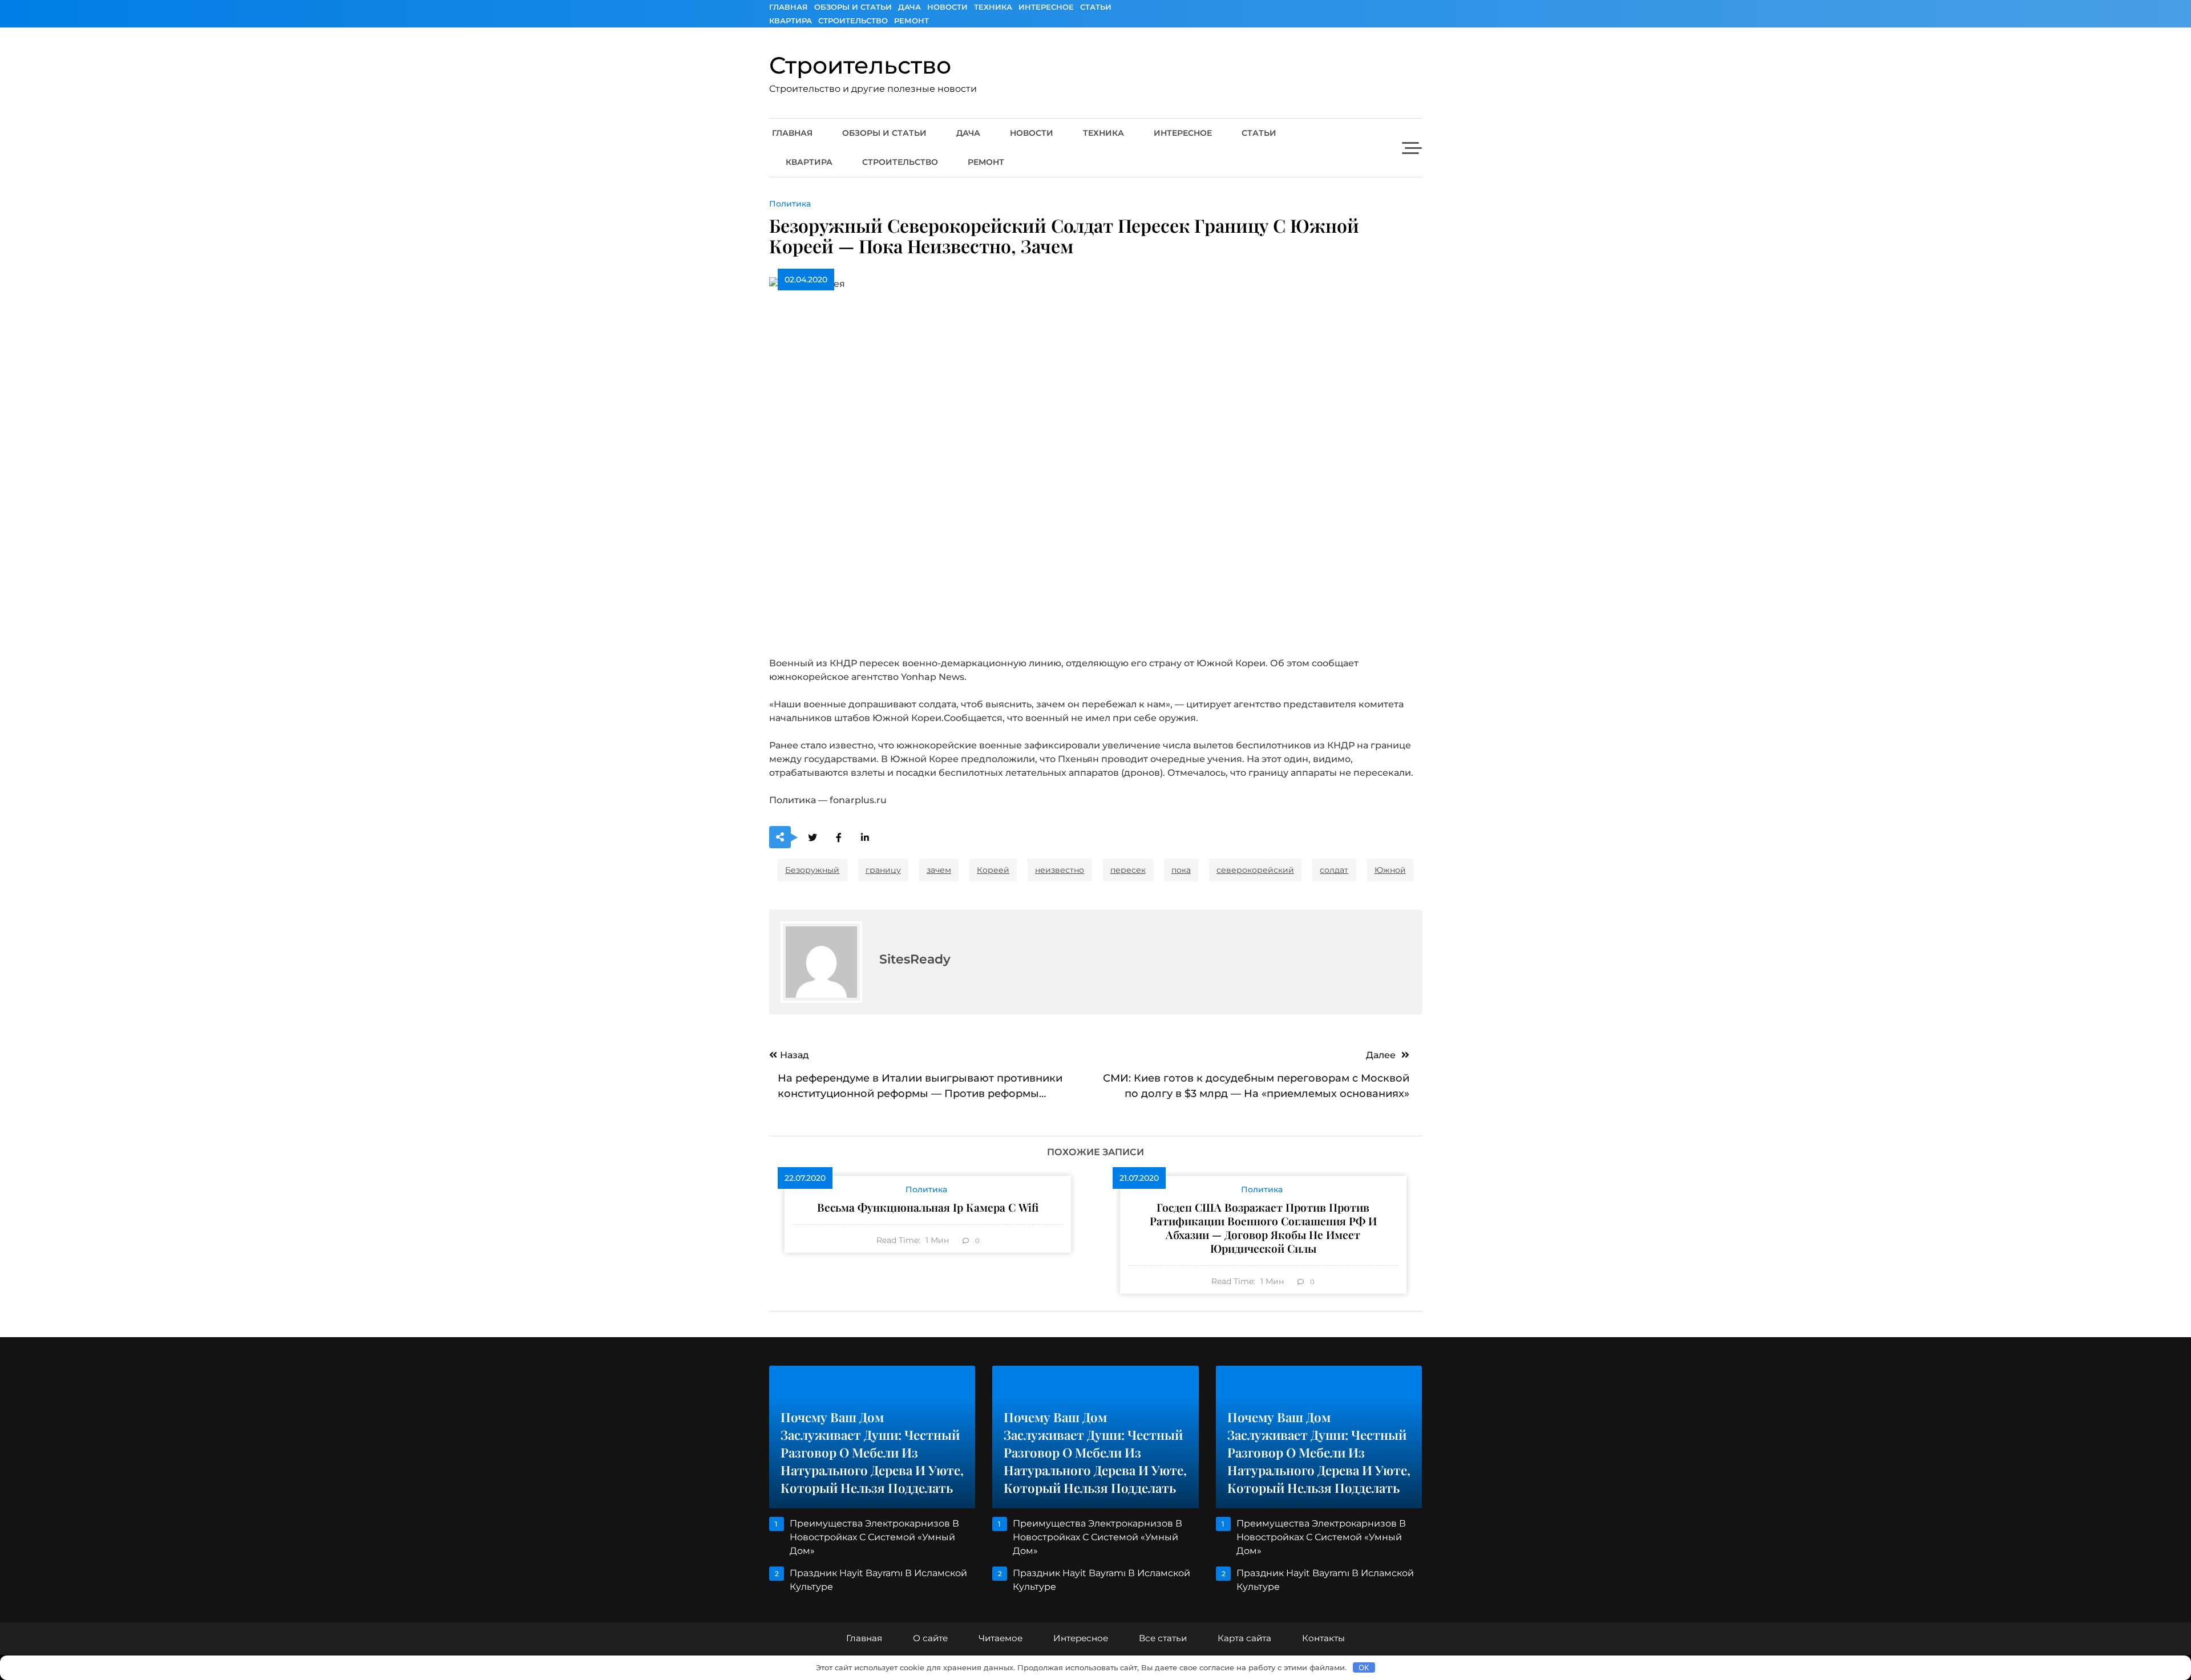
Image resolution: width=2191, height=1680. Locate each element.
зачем (939, 870)
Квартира (791, 21)
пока (1181, 870)
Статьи (1096, 7)
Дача (909, 7)
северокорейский (1255, 870)
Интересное (1046, 7)
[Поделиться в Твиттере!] (813, 838)
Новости (947, 7)
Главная (789, 7)
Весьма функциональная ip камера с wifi (928, 1207)
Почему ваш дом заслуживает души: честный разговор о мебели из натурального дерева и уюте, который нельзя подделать (872, 1452)
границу (883, 870)
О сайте (930, 1638)
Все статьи (1163, 1638)
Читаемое (1000, 1638)
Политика (790, 204)
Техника (993, 7)
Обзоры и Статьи (853, 7)
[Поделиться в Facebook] (839, 838)
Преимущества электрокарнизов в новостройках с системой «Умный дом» (874, 1537)
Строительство (853, 21)
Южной (1390, 870)
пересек (1128, 870)
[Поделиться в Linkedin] (865, 838)
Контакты (1323, 1638)
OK (1364, 1667)
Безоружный (812, 870)
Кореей (993, 870)
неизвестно (1060, 870)
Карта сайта (1244, 1638)
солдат (1334, 870)
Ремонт (911, 21)
